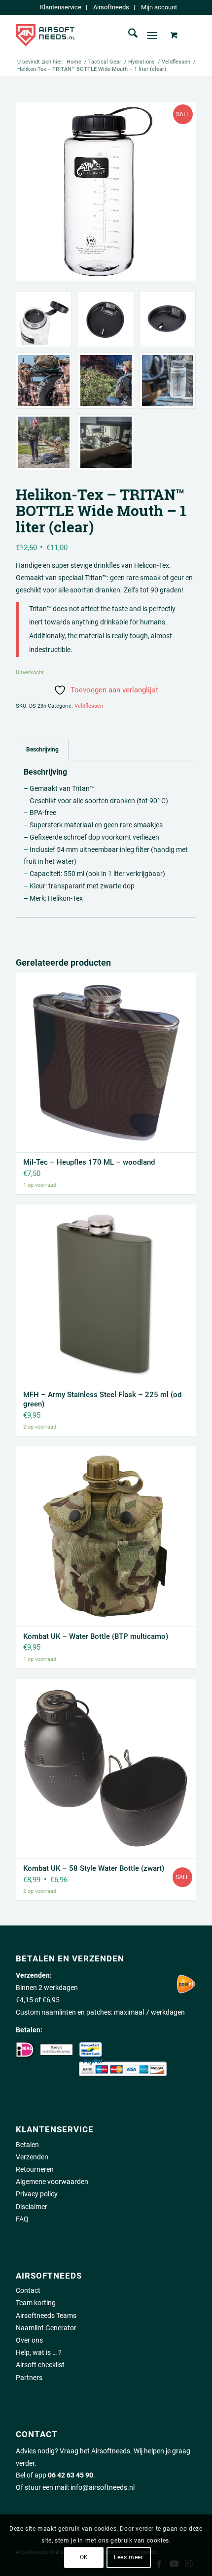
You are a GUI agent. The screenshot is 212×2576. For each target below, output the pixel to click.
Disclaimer (32, 2207)
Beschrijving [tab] (42, 749)
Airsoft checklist (40, 2365)
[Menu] (152, 35)
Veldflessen (89, 706)
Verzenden (32, 2157)
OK (84, 2557)
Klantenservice (61, 7)
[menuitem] (61, 7)
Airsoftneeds (111, 7)
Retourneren (35, 2169)
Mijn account (159, 7)
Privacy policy (37, 2194)
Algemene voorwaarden (52, 2182)
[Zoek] (128, 35)
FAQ (22, 2219)
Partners (29, 2378)
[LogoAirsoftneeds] (88, 35)
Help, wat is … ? (39, 2352)
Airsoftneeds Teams (46, 2315)
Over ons (29, 2340)
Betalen (27, 2145)
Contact (28, 2290)
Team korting (36, 2303)
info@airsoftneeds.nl (103, 2487)
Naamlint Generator (46, 2328)
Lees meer (128, 2557)
